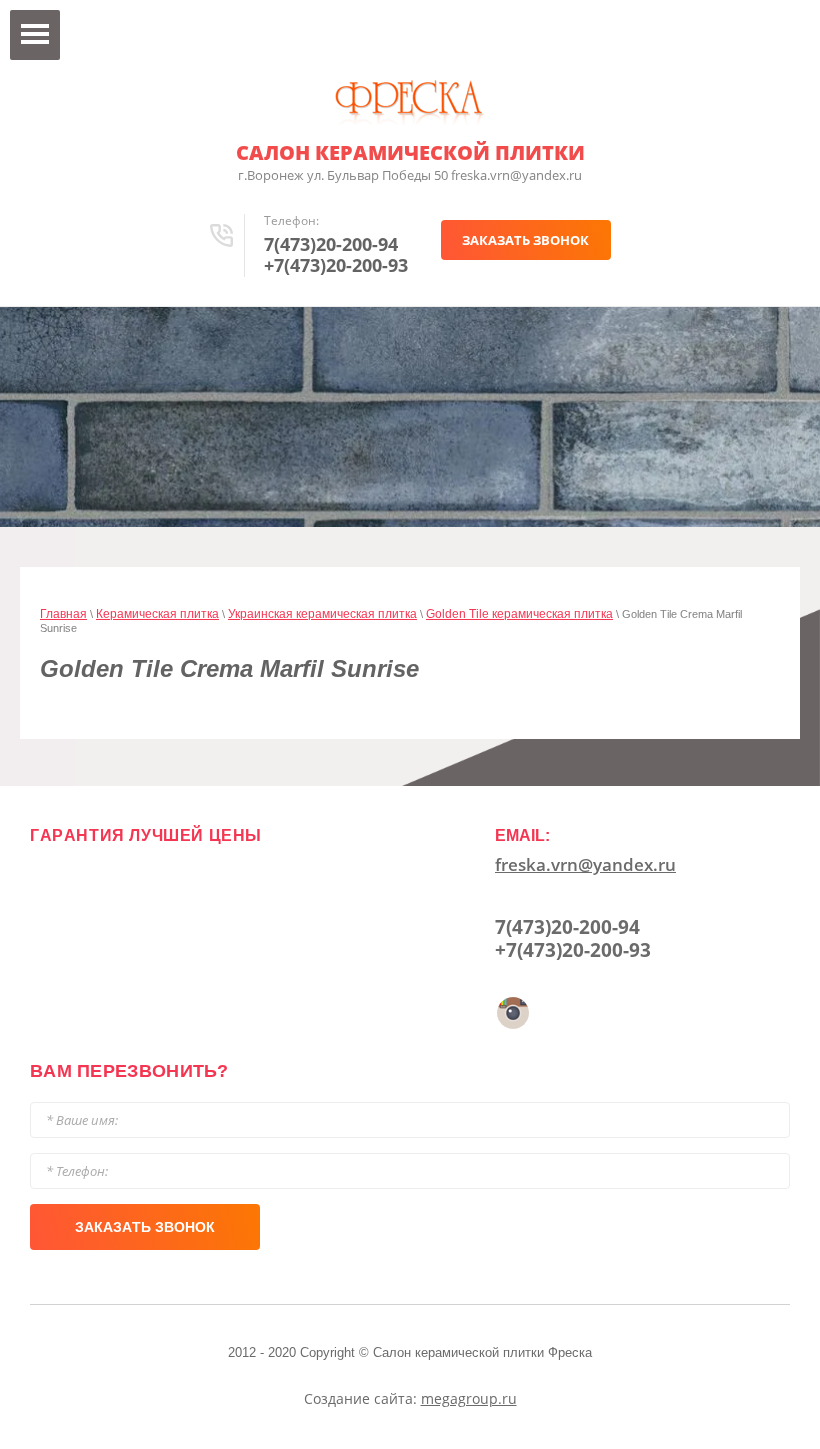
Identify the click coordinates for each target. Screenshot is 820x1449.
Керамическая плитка (157, 614)
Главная (63, 614)
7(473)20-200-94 (331, 244)
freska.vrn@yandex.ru (585, 864)
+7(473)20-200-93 (336, 265)
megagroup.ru (469, 1398)
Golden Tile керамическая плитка (519, 614)
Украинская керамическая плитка (322, 614)
